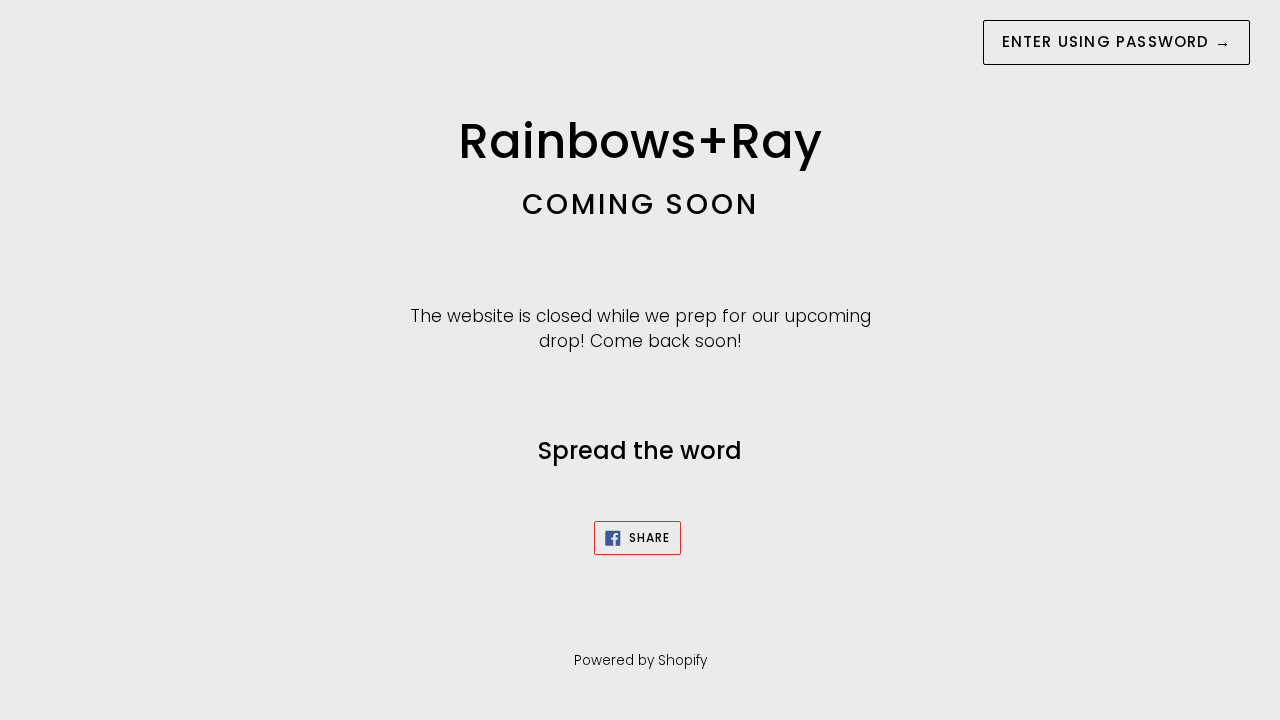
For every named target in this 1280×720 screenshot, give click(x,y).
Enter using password (1116, 41)
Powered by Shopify (640, 660)
